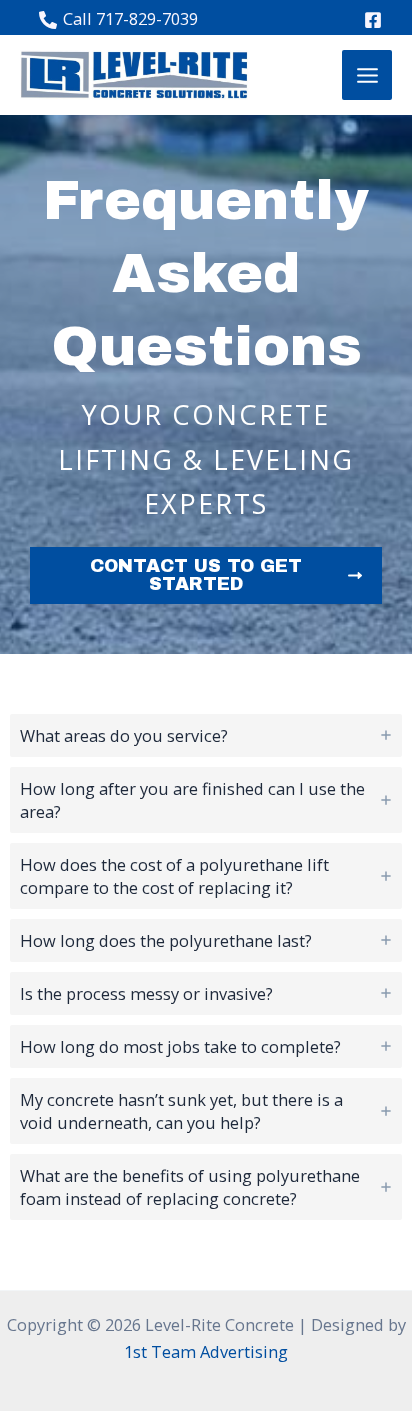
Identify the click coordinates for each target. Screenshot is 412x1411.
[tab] (206, 735)
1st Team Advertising (206, 1351)
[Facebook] (373, 20)
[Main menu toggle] (367, 75)
